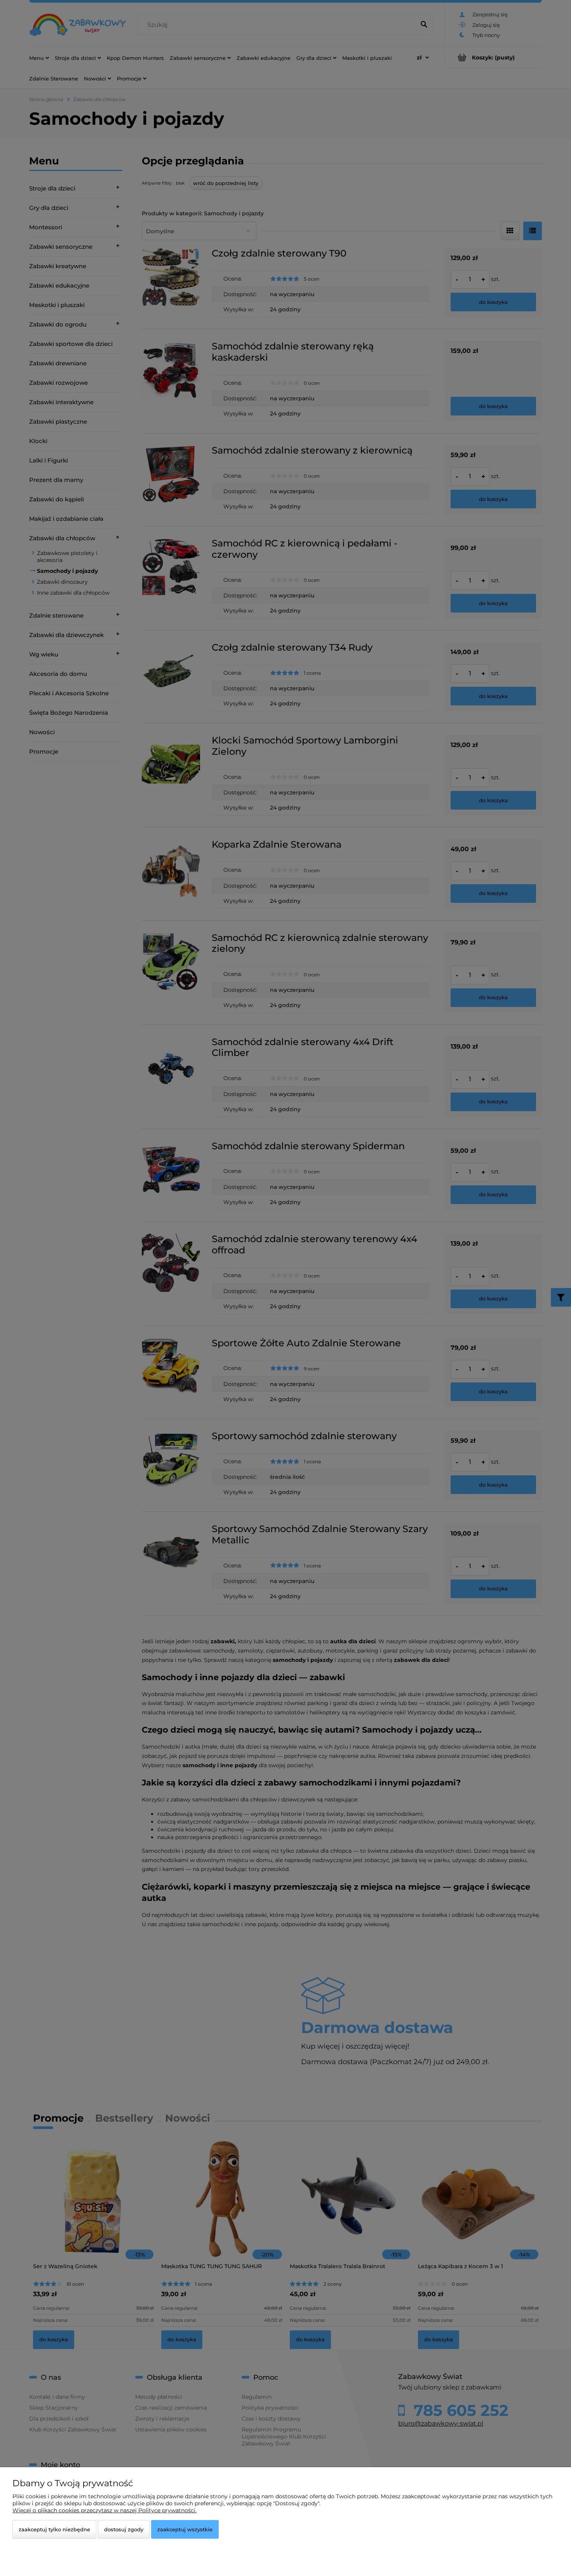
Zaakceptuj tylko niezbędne (54, 2529)
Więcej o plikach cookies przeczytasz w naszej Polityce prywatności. (104, 2510)
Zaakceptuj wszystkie (185, 2529)
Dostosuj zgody (124, 2529)
